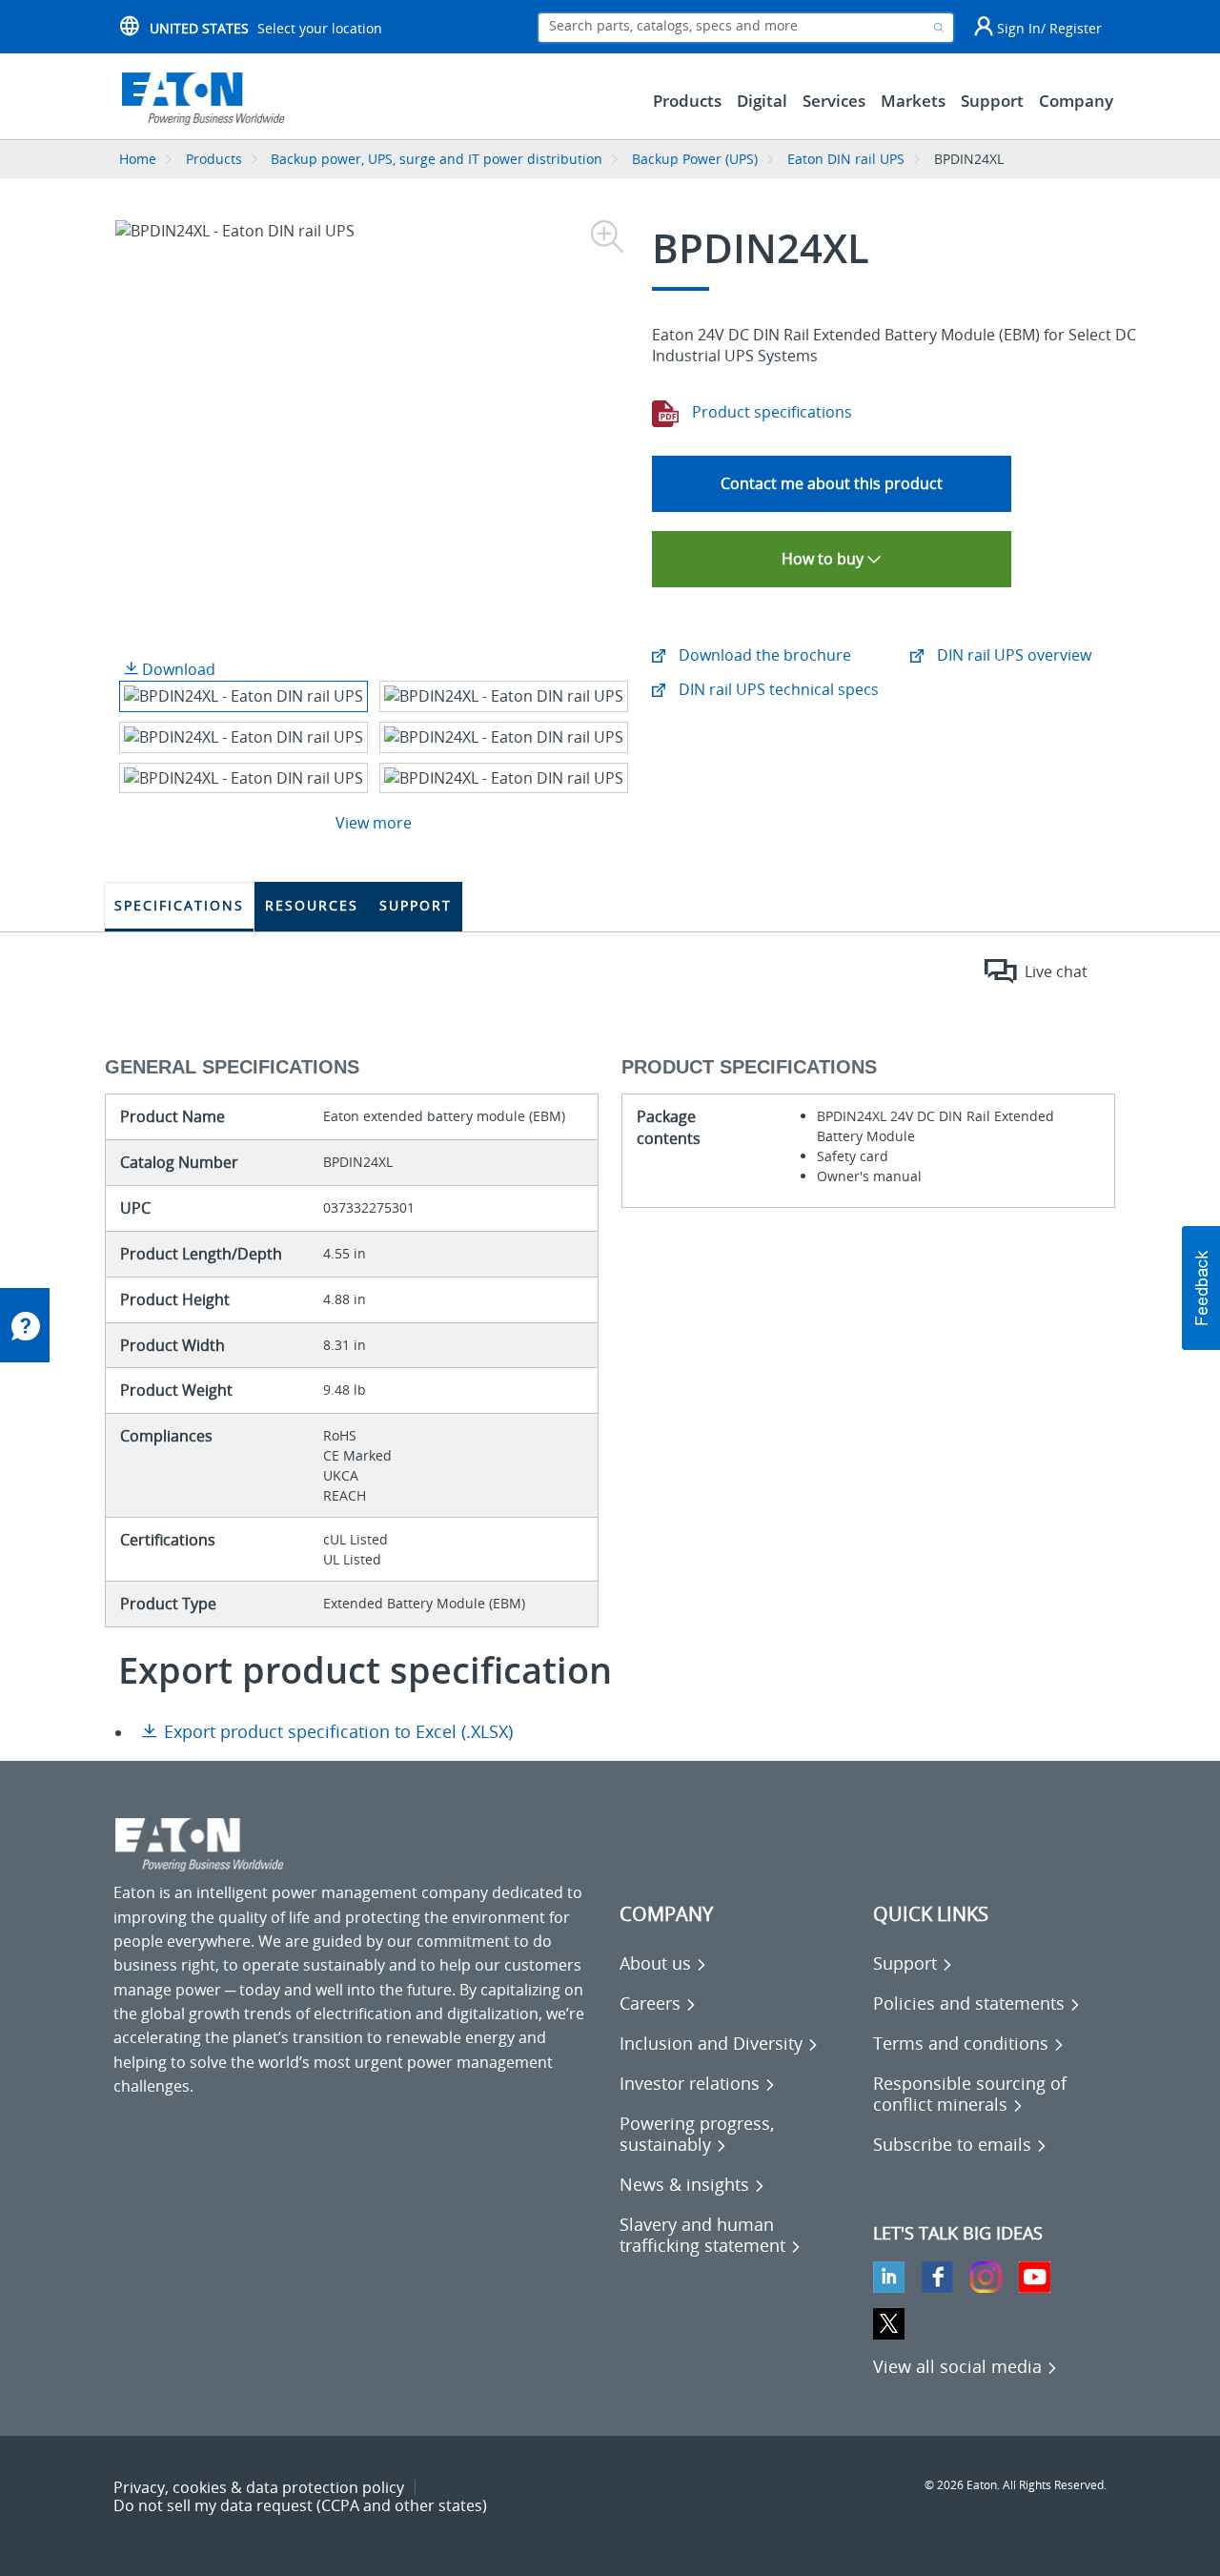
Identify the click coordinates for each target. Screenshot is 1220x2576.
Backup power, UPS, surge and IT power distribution (437, 159)
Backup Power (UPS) (695, 159)
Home (138, 159)
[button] (1201, 1288)
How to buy (824, 559)
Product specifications (770, 412)
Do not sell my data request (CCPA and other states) (300, 2505)
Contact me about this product (832, 483)
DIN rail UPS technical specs (777, 689)
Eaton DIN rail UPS (846, 159)
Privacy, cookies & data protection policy (259, 2487)
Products (214, 159)
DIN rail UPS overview (1012, 655)
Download (177, 669)
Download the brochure (763, 655)
